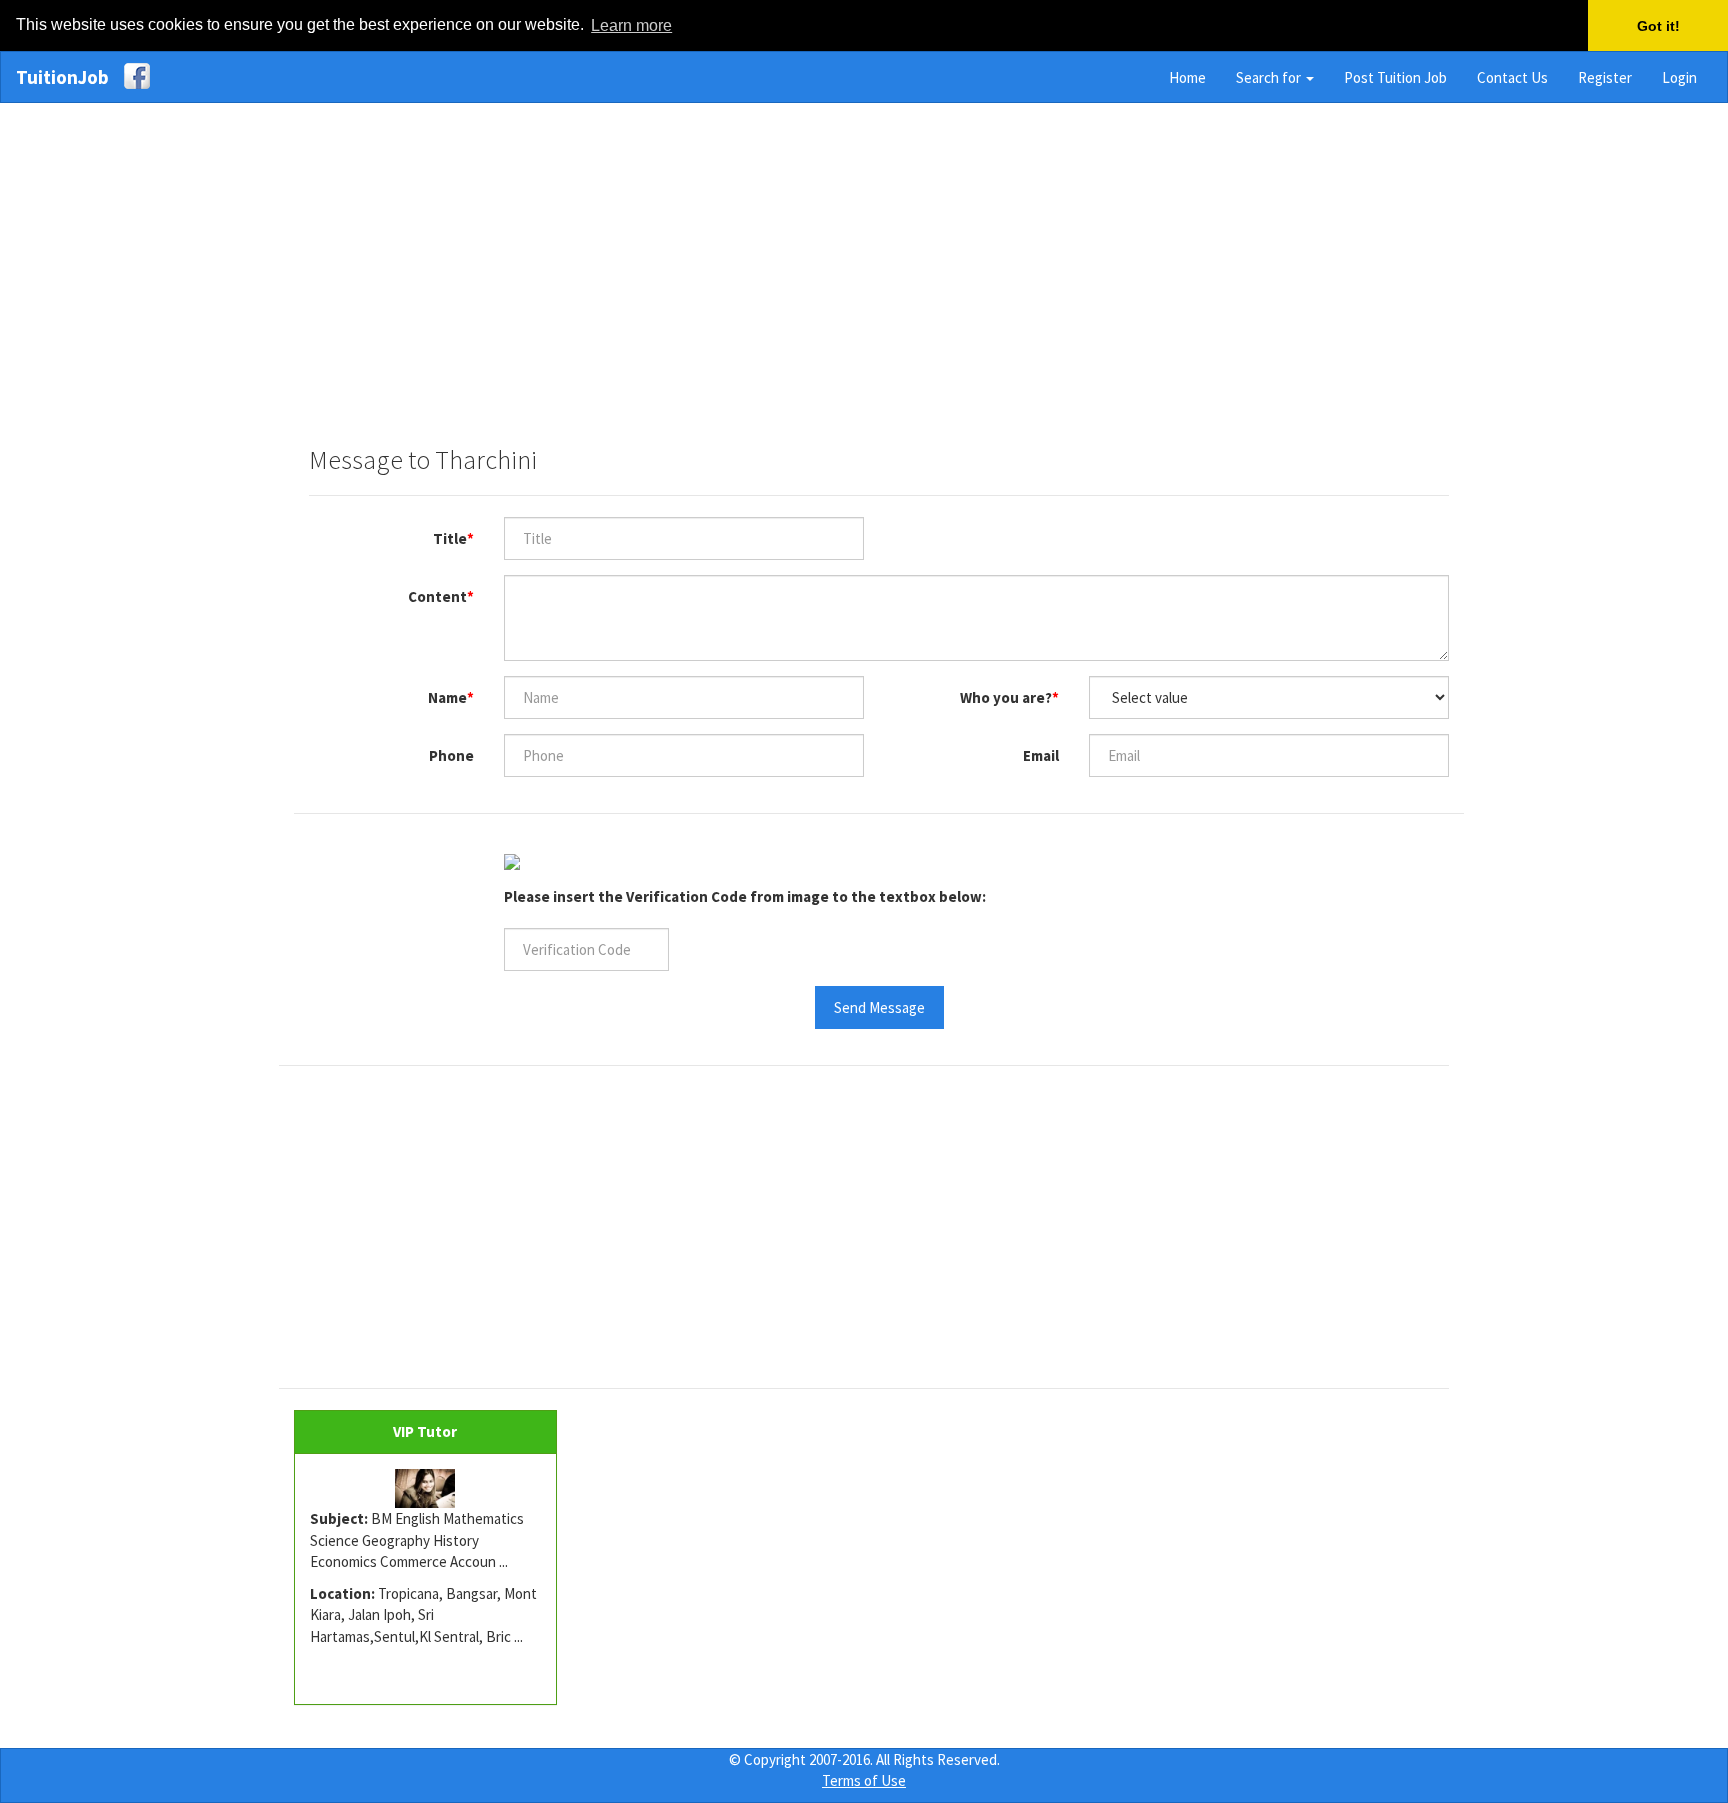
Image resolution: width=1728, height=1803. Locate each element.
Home (1187, 77)
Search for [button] (1270, 77)
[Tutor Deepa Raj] (425, 1489)
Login (1679, 77)
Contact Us (1512, 77)
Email (1041, 755)
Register (1605, 77)
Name (447, 697)
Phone (451, 755)
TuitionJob (62, 77)
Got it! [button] (1658, 26)
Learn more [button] (631, 25)
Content (437, 596)
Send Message (879, 1007)
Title (450, 538)
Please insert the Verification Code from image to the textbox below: (745, 896)
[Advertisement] (864, 264)
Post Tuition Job (1395, 77)
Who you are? (1006, 697)
